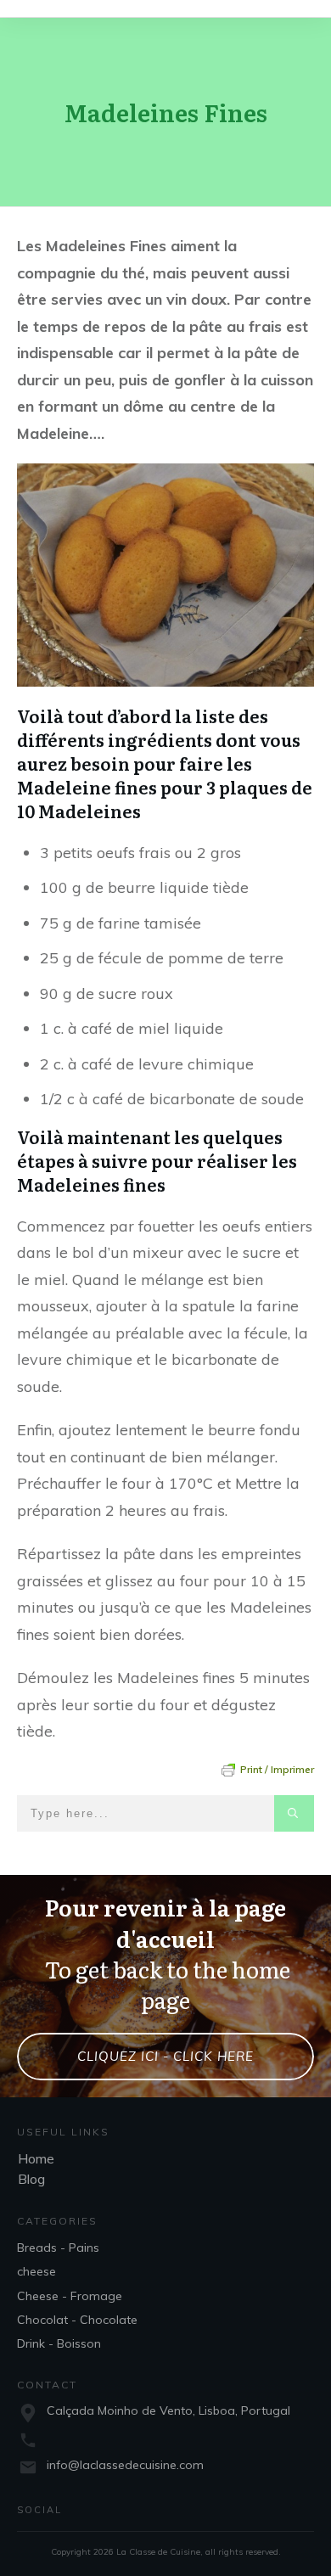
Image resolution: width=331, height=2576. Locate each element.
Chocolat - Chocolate (77, 2320)
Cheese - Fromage (70, 2296)
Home (36, 2158)
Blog (31, 2179)
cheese (36, 2271)
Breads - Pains (58, 2248)
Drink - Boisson (59, 2343)
